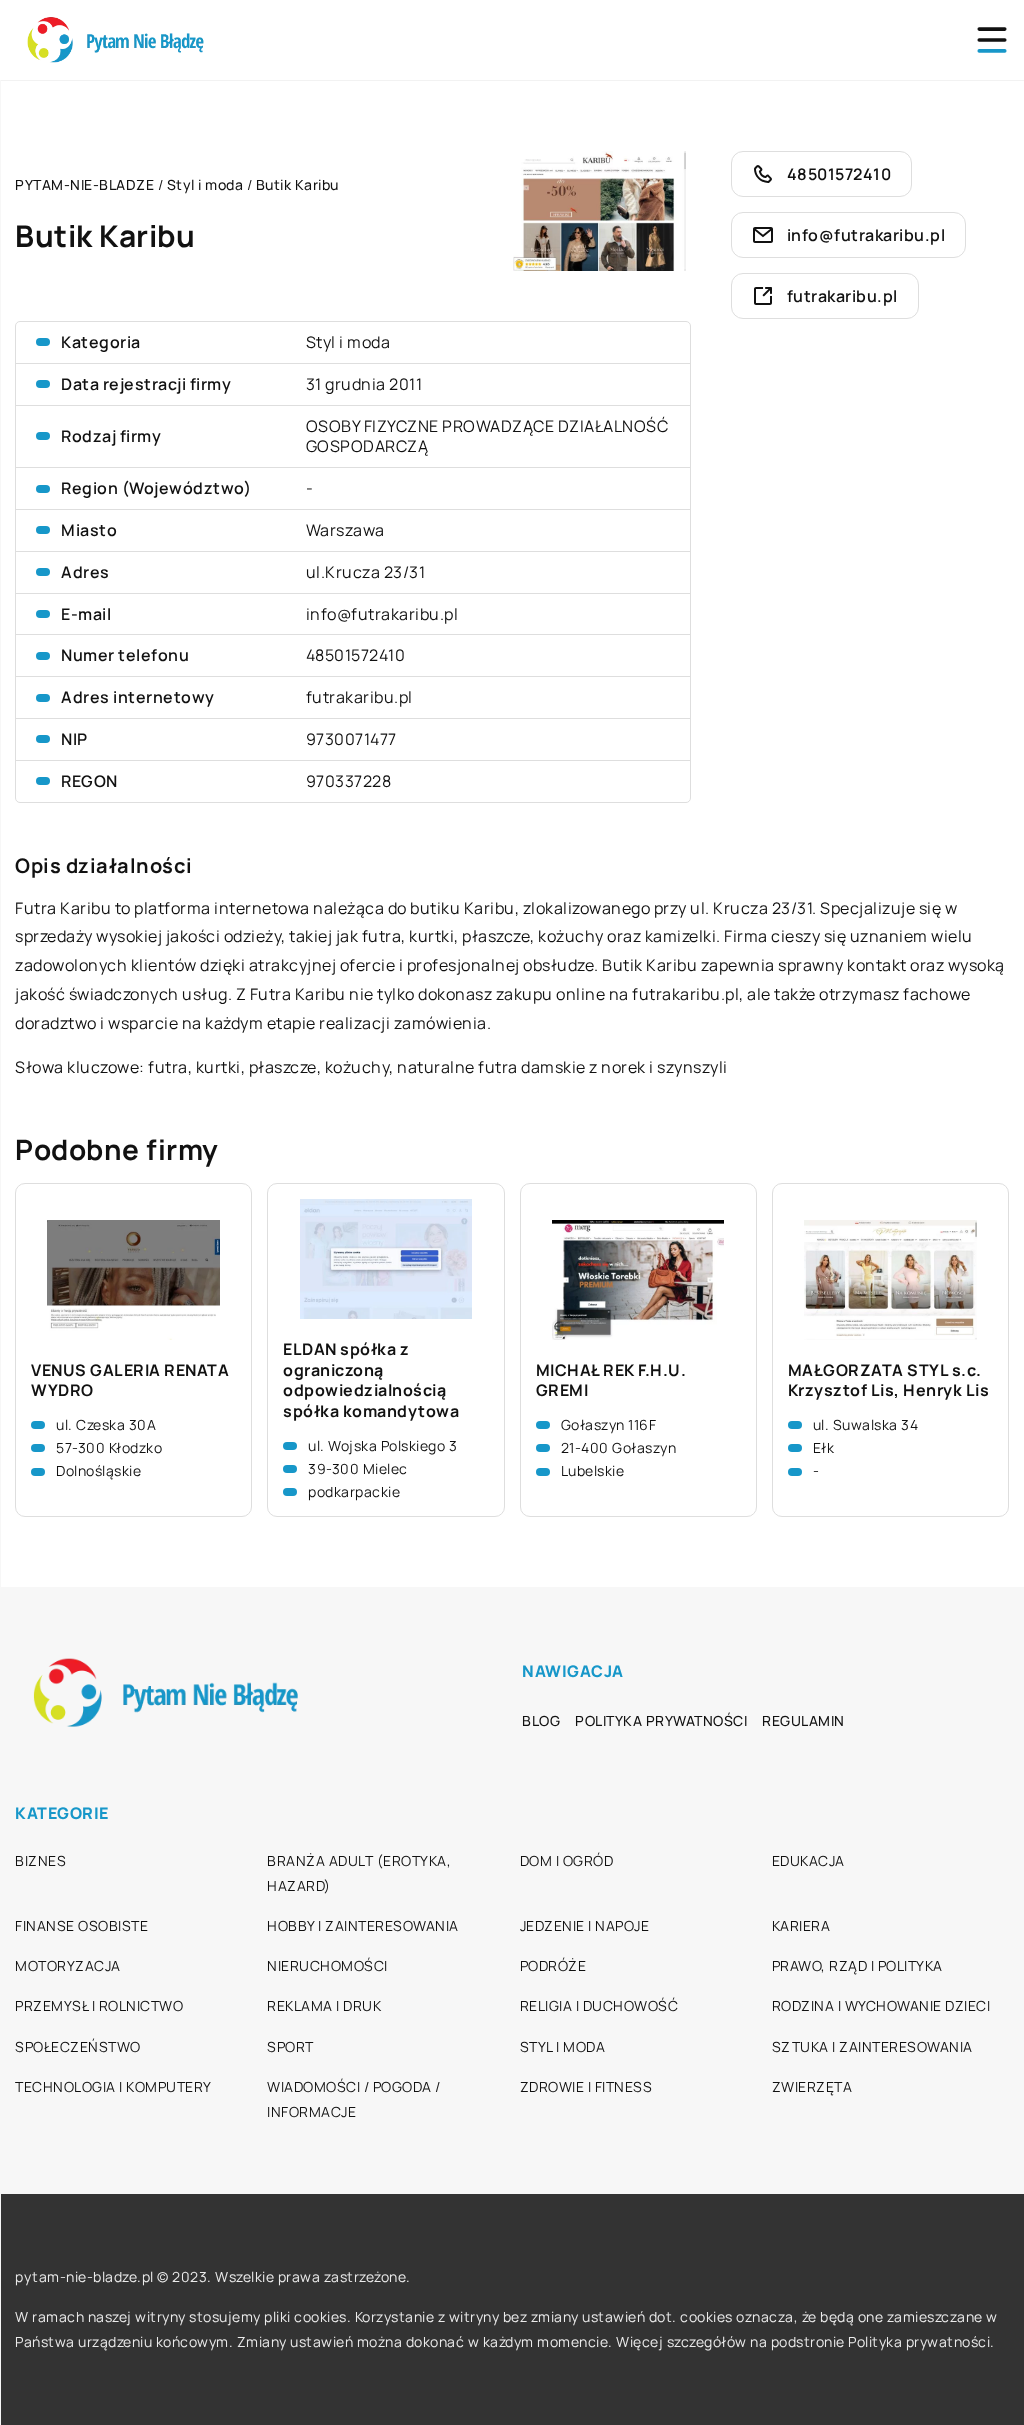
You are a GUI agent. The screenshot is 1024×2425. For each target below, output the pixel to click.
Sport (290, 2046)
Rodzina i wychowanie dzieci (881, 2005)
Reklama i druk (324, 2005)
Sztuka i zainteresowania (872, 2046)
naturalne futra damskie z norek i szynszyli (562, 1067)
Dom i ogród (567, 1860)
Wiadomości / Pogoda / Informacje (354, 2099)
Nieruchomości (327, 1965)
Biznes (40, 1860)
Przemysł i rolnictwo (99, 2005)
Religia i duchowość (599, 2005)
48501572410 (356, 655)
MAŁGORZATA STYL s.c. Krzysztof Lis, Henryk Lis (889, 1381)
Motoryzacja (68, 1965)
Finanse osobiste (81, 1925)
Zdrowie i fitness (586, 2086)
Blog (541, 1720)
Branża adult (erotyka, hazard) (359, 1873)
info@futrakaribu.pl (382, 614)
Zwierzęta (812, 2086)
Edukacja (808, 1860)
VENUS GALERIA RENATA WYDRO (130, 1381)
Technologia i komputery (113, 2086)
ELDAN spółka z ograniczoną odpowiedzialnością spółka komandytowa (371, 1380)
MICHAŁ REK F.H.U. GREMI (611, 1381)
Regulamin (803, 1720)
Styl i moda (348, 342)
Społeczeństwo (78, 2046)
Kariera (801, 1925)
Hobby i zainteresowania (363, 1925)
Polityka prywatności (661, 1720)
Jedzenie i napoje (585, 1925)
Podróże (553, 1965)
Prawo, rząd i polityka (857, 1965)
